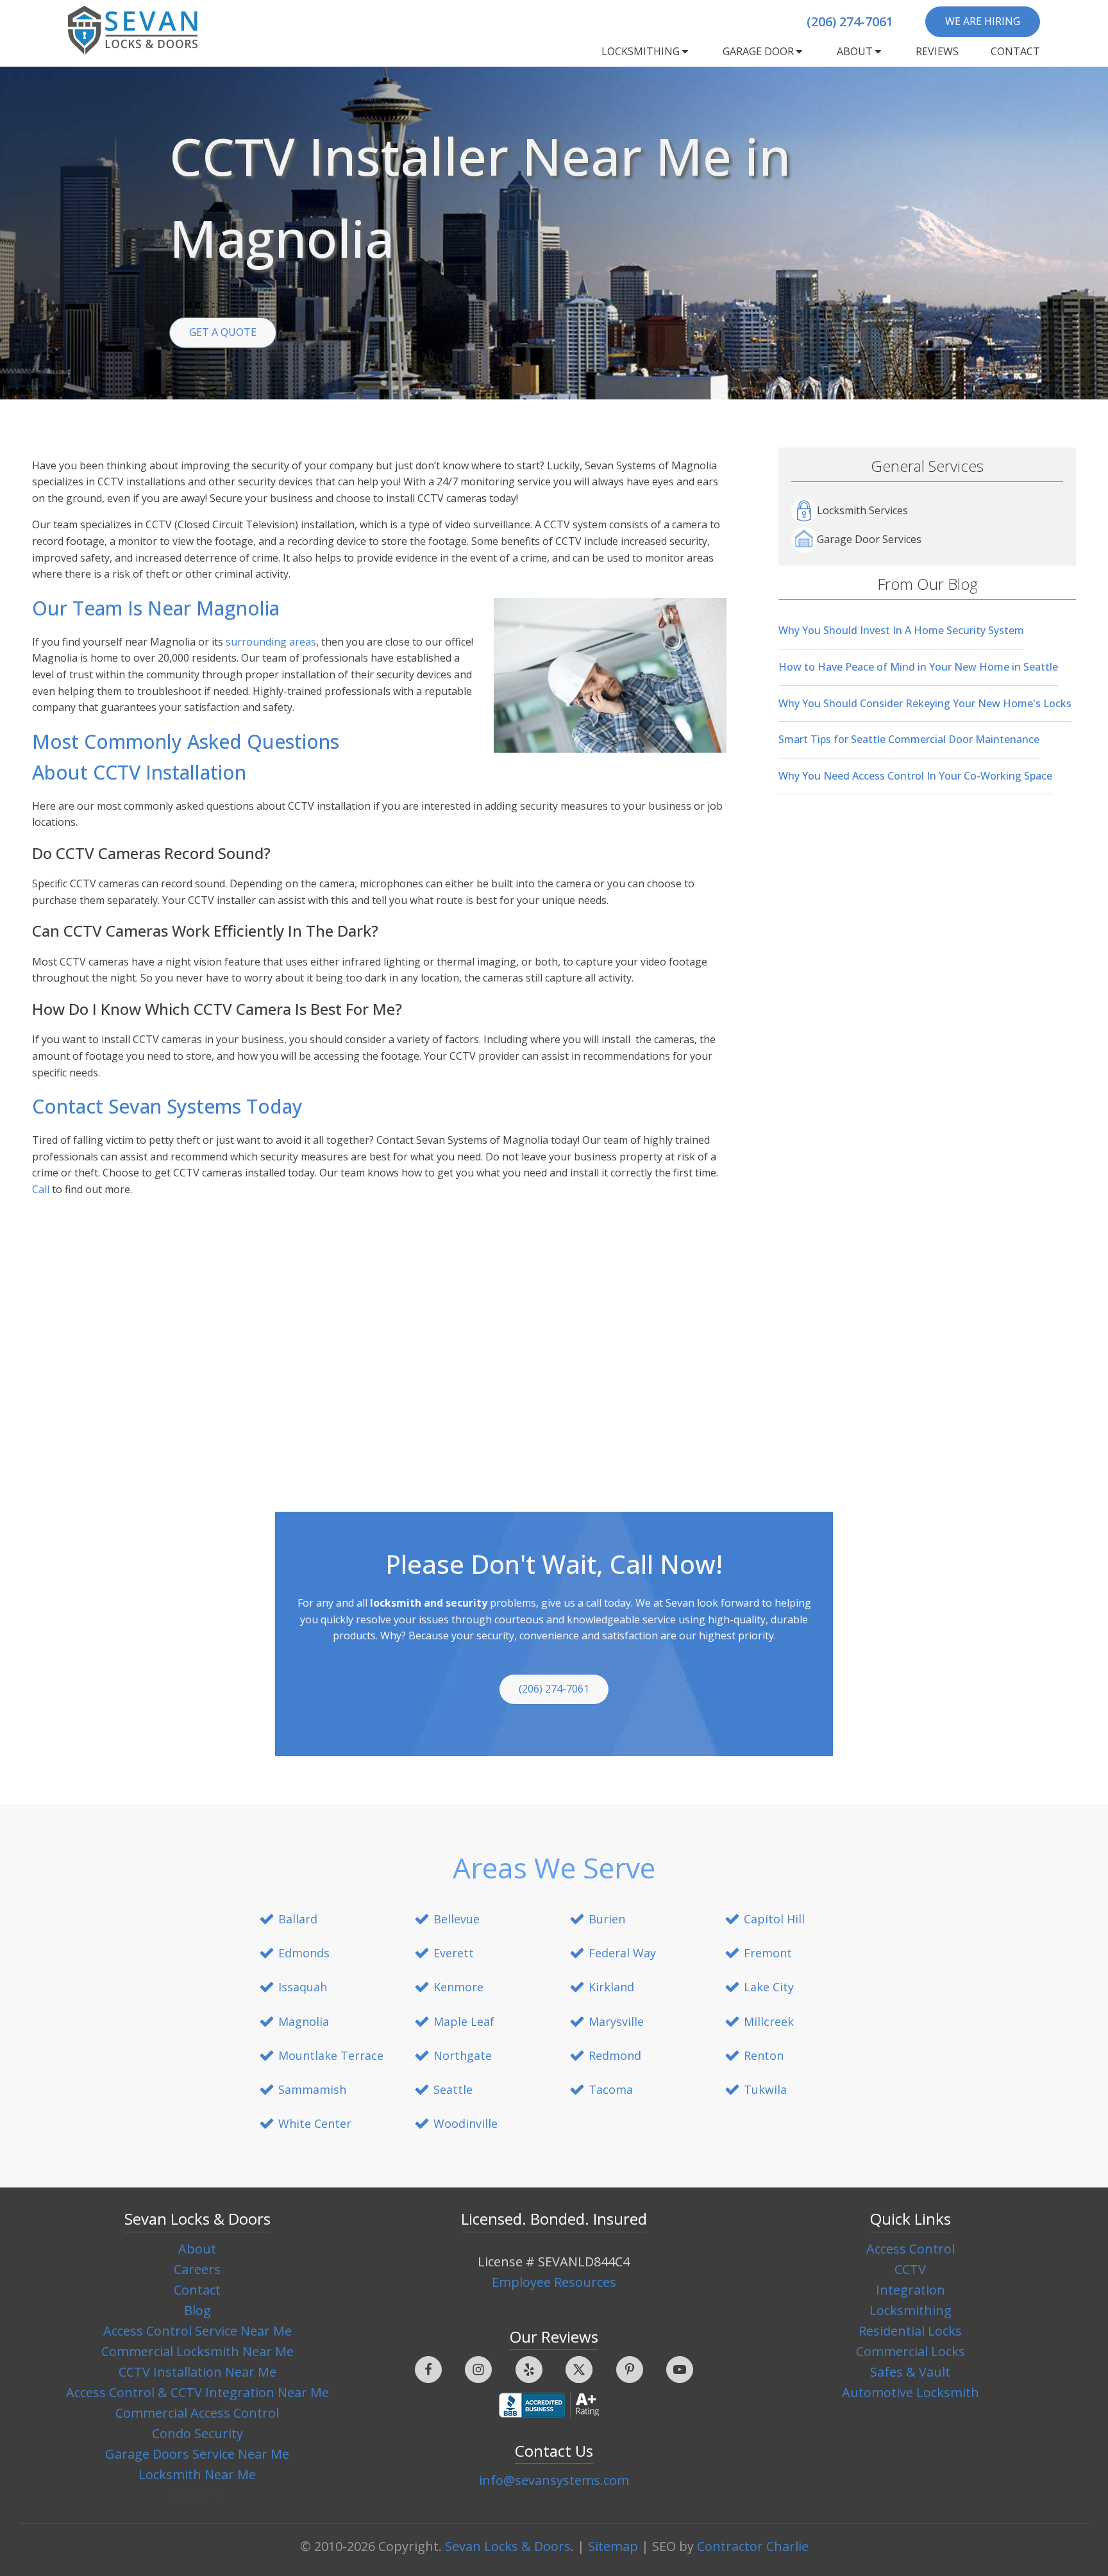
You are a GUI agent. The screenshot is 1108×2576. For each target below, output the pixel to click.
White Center (315, 2123)
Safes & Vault (910, 2372)
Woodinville (466, 2123)
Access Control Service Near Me (197, 2331)
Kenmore (458, 1987)
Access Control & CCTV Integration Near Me (197, 2392)
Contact (1015, 51)
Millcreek (769, 2021)
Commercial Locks (911, 2351)
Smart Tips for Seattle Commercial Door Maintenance (909, 739)
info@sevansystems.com (554, 2480)
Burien (607, 1919)
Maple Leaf (464, 2021)
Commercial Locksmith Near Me (197, 2351)
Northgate (463, 2055)
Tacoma (611, 2089)
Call (41, 1189)
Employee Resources (554, 2282)
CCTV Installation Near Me (197, 2372)
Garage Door (758, 51)
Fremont (768, 1953)
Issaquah (303, 1987)
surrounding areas (271, 642)
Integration (911, 2290)
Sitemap (613, 2546)
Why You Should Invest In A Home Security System (901, 630)
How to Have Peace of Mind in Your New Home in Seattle (918, 667)
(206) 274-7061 (850, 21)
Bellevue (457, 1919)
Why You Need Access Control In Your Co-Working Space (915, 776)
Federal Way (622, 1953)
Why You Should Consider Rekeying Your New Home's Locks (925, 703)
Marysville (616, 2021)
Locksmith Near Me (197, 2474)
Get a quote (223, 332)
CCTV (910, 2269)
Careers (197, 2269)
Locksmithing (641, 51)
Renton (764, 2055)
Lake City (769, 1987)
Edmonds (304, 1953)
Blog (197, 2310)
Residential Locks (910, 2331)
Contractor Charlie (753, 2546)
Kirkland (611, 1987)
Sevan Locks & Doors (508, 2546)
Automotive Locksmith (911, 2392)
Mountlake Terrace (331, 2055)
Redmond (615, 2055)
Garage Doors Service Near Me (197, 2454)
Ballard (298, 1919)
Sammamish (312, 2089)
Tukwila (765, 2089)
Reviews (937, 51)
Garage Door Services (869, 539)
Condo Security (197, 2433)
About (855, 51)
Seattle (453, 2089)
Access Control (911, 2249)
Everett (454, 1953)
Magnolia (304, 2021)
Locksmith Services (862, 510)
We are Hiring (983, 21)
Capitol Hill (774, 1919)
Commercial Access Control (197, 2413)
